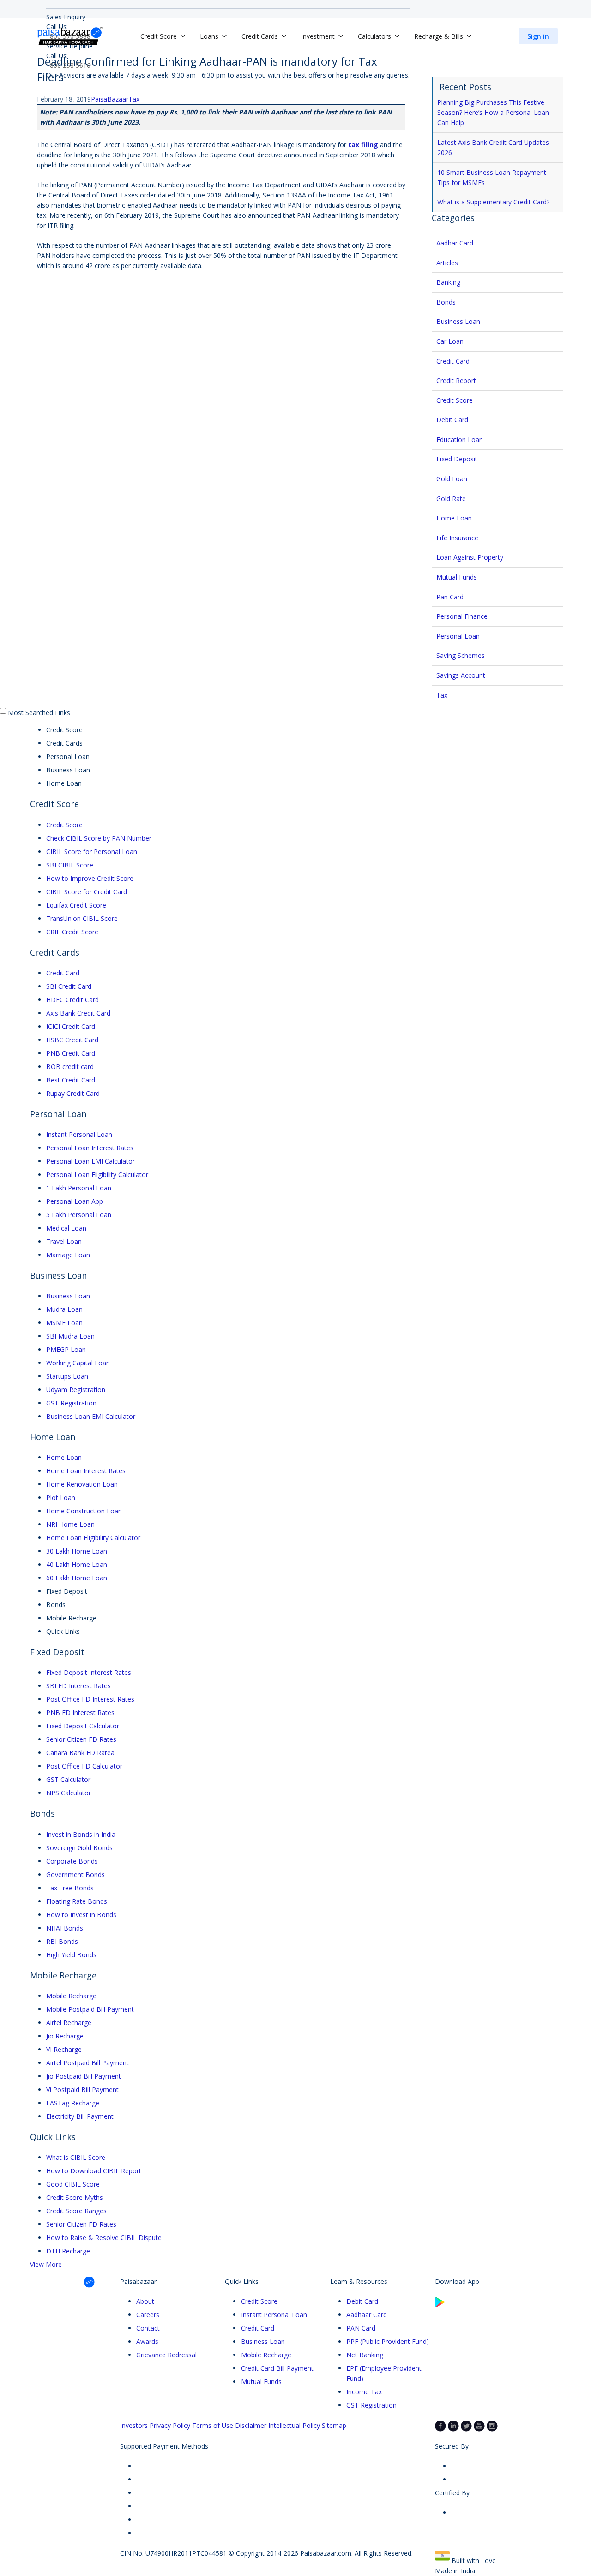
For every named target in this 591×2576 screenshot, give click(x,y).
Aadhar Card (455, 243)
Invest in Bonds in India (81, 1834)
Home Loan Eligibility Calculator (93, 1538)
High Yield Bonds (71, 1955)
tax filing (363, 145)
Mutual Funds (457, 577)
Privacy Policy (170, 2425)
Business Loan (458, 321)
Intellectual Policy (294, 2425)
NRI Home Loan (70, 1524)
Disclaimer (251, 2425)
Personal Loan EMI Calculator (90, 1161)
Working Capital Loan (78, 1363)
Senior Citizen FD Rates (81, 1739)
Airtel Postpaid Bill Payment (87, 2063)
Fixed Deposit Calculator (83, 1726)
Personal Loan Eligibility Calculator (97, 1174)
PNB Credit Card (71, 1053)
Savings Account (461, 675)
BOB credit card (70, 1067)
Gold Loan (452, 479)
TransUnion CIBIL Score (82, 918)
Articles (447, 263)
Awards (147, 2341)
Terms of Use (213, 2425)
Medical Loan (66, 1228)
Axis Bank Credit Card (78, 1013)
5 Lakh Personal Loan (79, 1215)
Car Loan (450, 341)
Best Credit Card (71, 1080)
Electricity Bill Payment (80, 2116)
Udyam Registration (76, 1390)
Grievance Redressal (166, 2355)
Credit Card (453, 361)
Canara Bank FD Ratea (80, 1753)
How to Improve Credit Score (90, 878)
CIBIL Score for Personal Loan (92, 852)
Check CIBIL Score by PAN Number (99, 838)
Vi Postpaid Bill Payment (82, 2089)
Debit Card (452, 420)
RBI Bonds (62, 1941)
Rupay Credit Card (73, 1093)
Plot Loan (61, 1497)
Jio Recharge (65, 2036)
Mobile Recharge (71, 1996)
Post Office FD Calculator (84, 1766)
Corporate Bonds (72, 1861)
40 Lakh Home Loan (77, 1564)
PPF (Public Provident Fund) (388, 2341)
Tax (134, 99)
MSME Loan (64, 1323)
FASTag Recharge (73, 2103)
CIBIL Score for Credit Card (87, 892)
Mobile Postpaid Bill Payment (90, 2009)
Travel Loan (64, 1241)
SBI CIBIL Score (70, 865)
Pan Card (450, 597)
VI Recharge (64, 2049)
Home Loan (454, 518)
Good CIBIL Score (73, 2184)
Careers (148, 2315)
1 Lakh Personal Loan (79, 1188)
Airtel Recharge (69, 2023)
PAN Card (361, 2328)
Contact (148, 2328)
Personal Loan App (75, 1201)
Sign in (538, 36)
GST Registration (71, 1403)
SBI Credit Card (69, 986)
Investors (134, 2425)
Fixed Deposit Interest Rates (89, 1672)
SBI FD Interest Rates (78, 1686)
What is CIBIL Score (76, 2157)
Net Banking (365, 2355)
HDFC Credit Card (72, 1000)
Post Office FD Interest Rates (90, 1699)
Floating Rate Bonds (77, 1901)
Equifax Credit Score (76, 905)
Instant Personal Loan (79, 1134)
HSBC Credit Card (72, 1040)
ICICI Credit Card (71, 1026)
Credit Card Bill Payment (277, 2368)
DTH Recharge (68, 2251)
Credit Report (456, 380)
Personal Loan (458, 636)
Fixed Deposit (457, 459)
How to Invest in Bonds (81, 1915)
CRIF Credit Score (72, 932)
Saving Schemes (461, 655)
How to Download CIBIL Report (94, 2171)
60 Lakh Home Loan (77, 1578)
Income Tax (364, 2392)
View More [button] (46, 2264)
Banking (448, 282)
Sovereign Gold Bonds (79, 1848)
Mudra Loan (64, 1309)
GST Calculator (68, 1779)
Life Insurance (457, 538)
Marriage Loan (68, 1255)
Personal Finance (462, 616)
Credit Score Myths (75, 2197)
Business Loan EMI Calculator (91, 1416)
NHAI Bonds (65, 1928)
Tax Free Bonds (70, 1888)
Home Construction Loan (84, 1511)
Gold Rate (451, 499)
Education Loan (460, 439)
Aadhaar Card (367, 2315)
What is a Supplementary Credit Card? (493, 202)
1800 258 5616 (68, 65)
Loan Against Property (470, 557)
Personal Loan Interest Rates (90, 1148)
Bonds (446, 302)
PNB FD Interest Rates (80, 1712)
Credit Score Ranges (76, 2211)
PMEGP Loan (66, 1349)
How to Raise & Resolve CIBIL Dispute (104, 2238)
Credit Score (455, 400)
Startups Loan (67, 1376)
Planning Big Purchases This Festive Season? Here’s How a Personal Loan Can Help (493, 112)
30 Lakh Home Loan (77, 1551)
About (145, 2301)
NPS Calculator (69, 1793)
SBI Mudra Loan (70, 1336)
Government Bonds (75, 1874)
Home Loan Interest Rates (86, 1471)
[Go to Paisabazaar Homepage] (70, 36)
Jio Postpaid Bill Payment (84, 2076)
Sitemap (334, 2425)
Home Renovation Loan (82, 1484)
